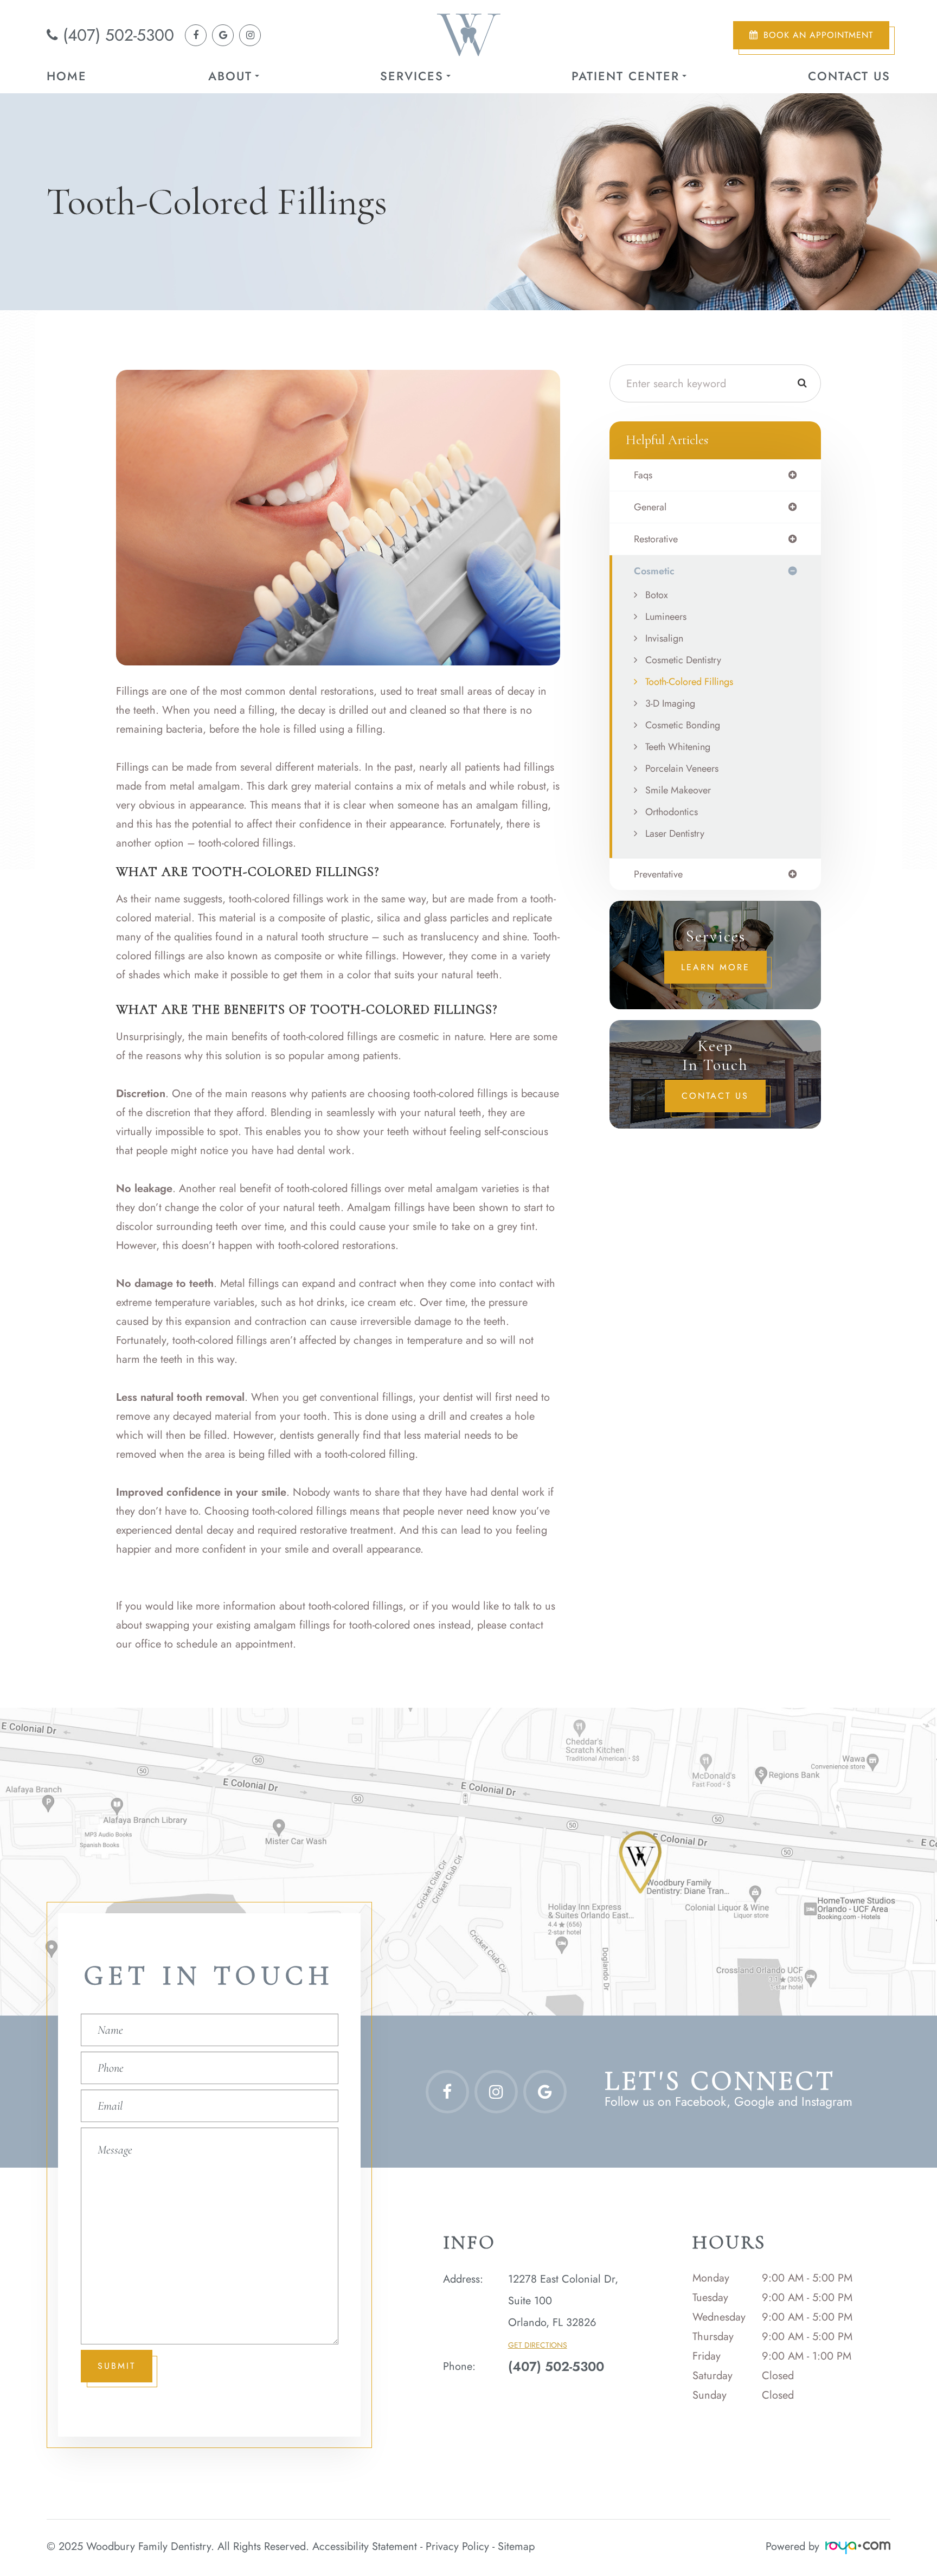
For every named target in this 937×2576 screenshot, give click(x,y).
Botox (657, 595)
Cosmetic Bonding (683, 725)
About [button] (230, 76)
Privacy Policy (457, 2546)
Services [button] (412, 76)
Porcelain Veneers (682, 768)
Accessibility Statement (365, 2546)
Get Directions (538, 2345)
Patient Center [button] (625, 76)
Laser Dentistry (675, 834)
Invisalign (664, 638)
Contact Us (849, 76)
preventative (658, 874)
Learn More (715, 967)
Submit (117, 2366)
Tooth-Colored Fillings (689, 682)
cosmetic (654, 571)
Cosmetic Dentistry (683, 660)
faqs (643, 475)
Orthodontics (672, 812)
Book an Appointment (818, 35)
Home (67, 76)
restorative (656, 539)
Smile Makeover (678, 790)
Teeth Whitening (678, 747)
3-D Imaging (670, 703)
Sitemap (516, 2546)
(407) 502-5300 (118, 35)
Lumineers (666, 617)
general (650, 507)
